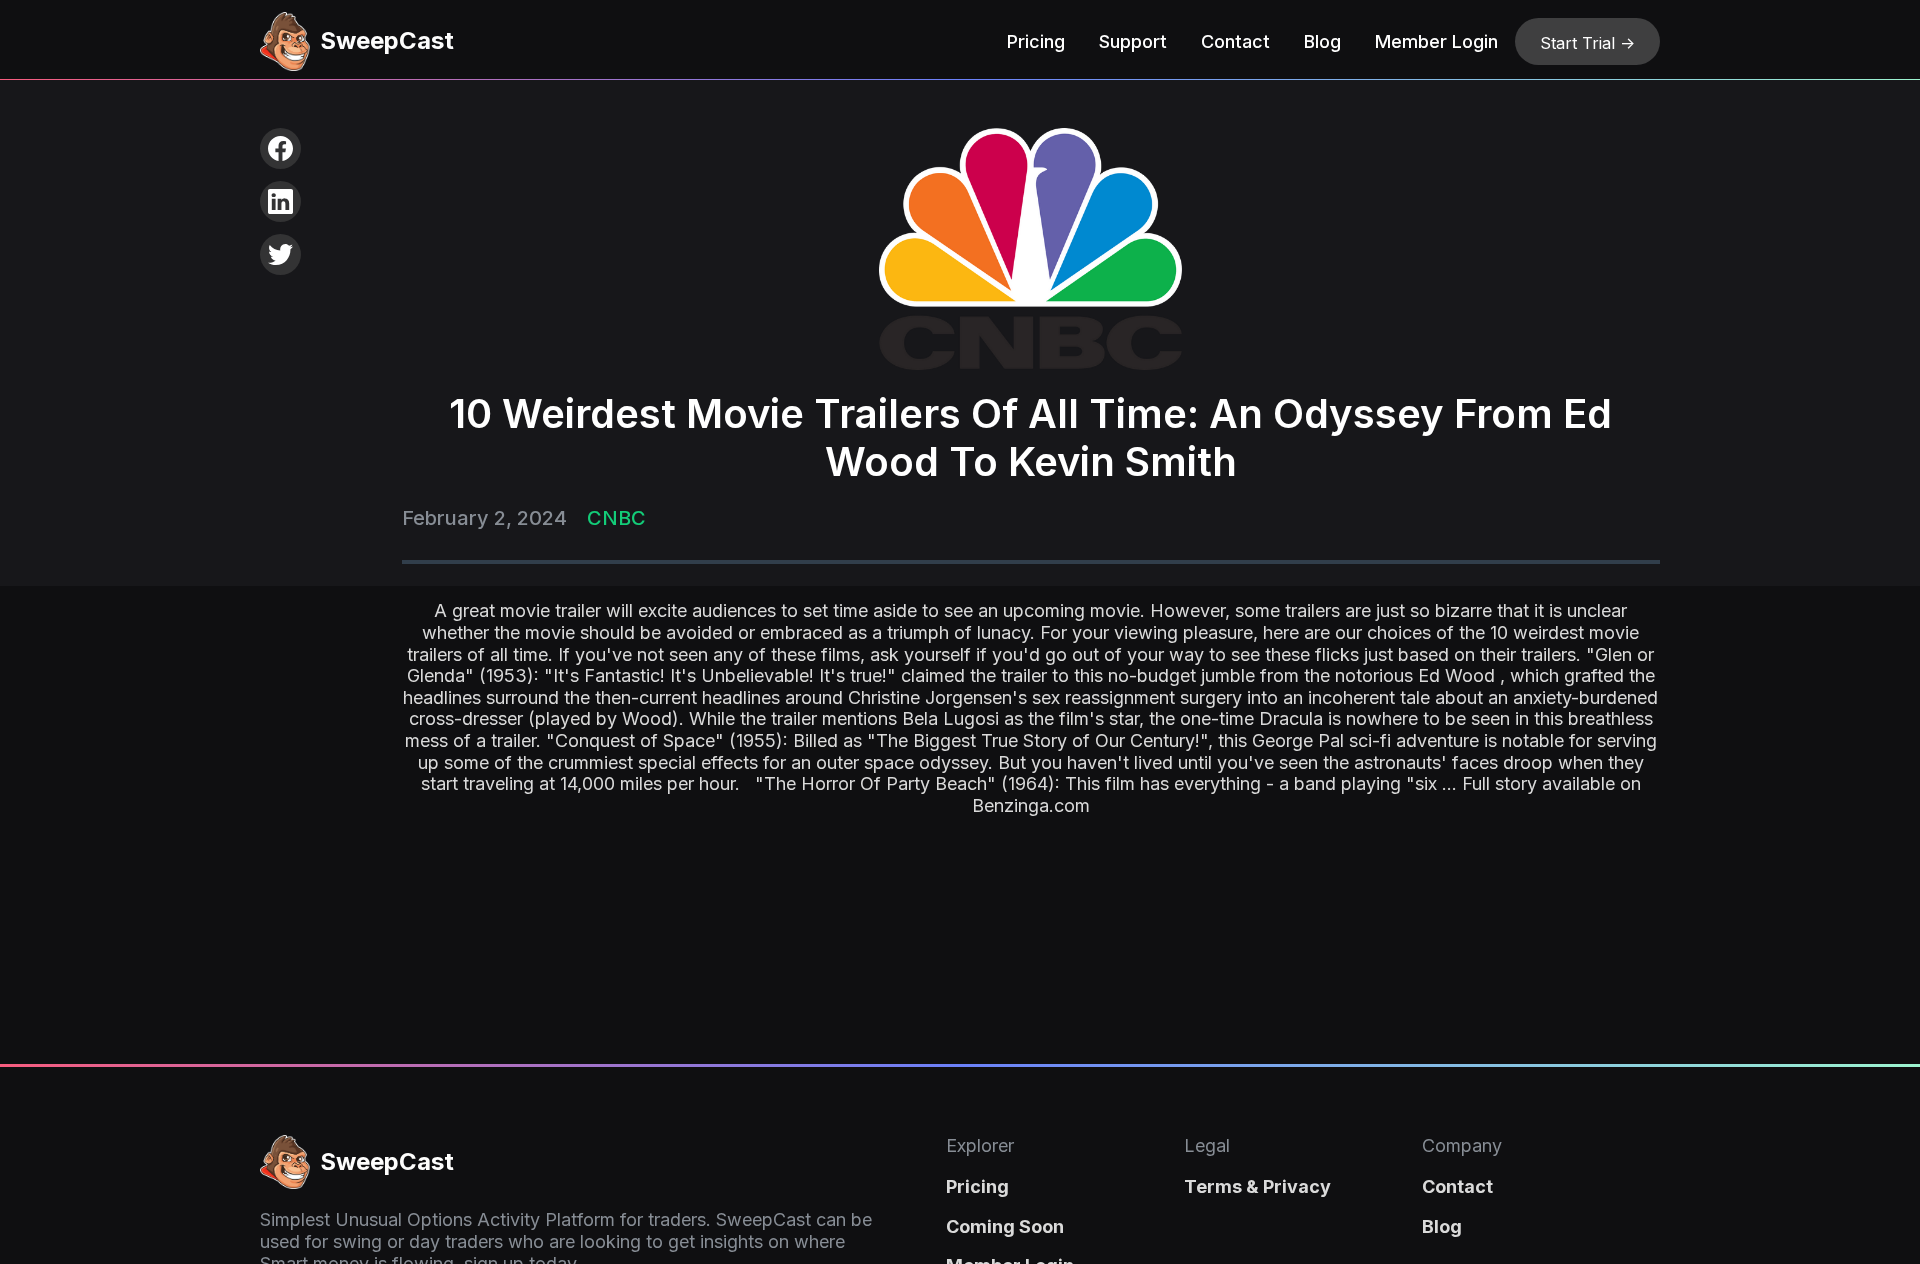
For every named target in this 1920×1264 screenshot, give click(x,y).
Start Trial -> (1587, 43)
